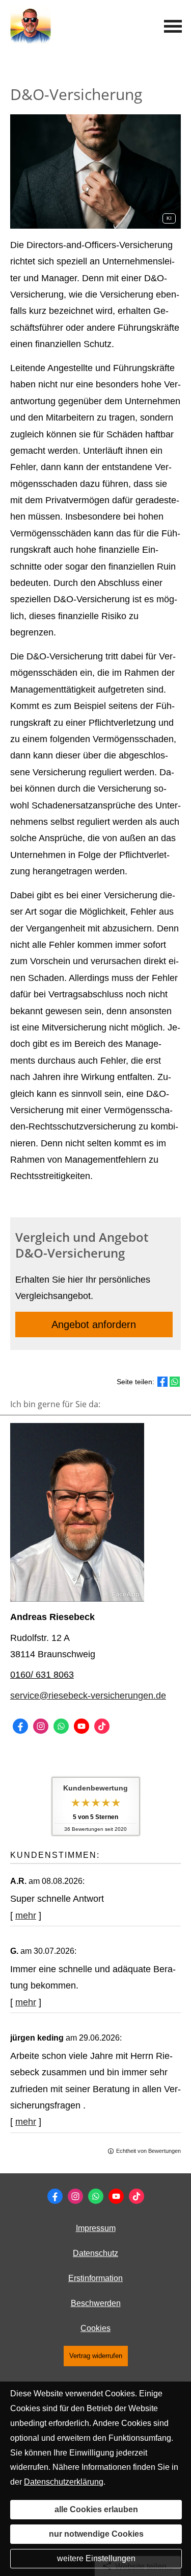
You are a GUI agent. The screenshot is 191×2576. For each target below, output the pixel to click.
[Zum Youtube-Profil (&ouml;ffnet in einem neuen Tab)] (81, 1726)
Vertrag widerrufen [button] (96, 2356)
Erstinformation (95, 2278)
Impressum (96, 2228)
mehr (26, 1916)
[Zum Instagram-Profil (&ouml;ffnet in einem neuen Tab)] (41, 1726)
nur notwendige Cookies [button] (96, 2534)
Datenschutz (95, 2253)
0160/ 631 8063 (42, 1675)
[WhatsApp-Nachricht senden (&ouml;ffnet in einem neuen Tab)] (61, 1726)
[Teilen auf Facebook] (162, 1382)
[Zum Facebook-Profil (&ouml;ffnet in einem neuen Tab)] (20, 1726)
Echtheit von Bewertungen (148, 2151)
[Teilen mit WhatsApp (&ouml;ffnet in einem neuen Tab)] (175, 1382)
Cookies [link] (95, 2328)
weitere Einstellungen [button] (96, 2558)
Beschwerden (96, 2303)
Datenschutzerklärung (64, 2482)
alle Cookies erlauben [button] (96, 2509)
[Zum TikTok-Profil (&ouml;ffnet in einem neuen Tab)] (102, 1726)
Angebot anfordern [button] (94, 1324)
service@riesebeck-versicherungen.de (88, 1696)
